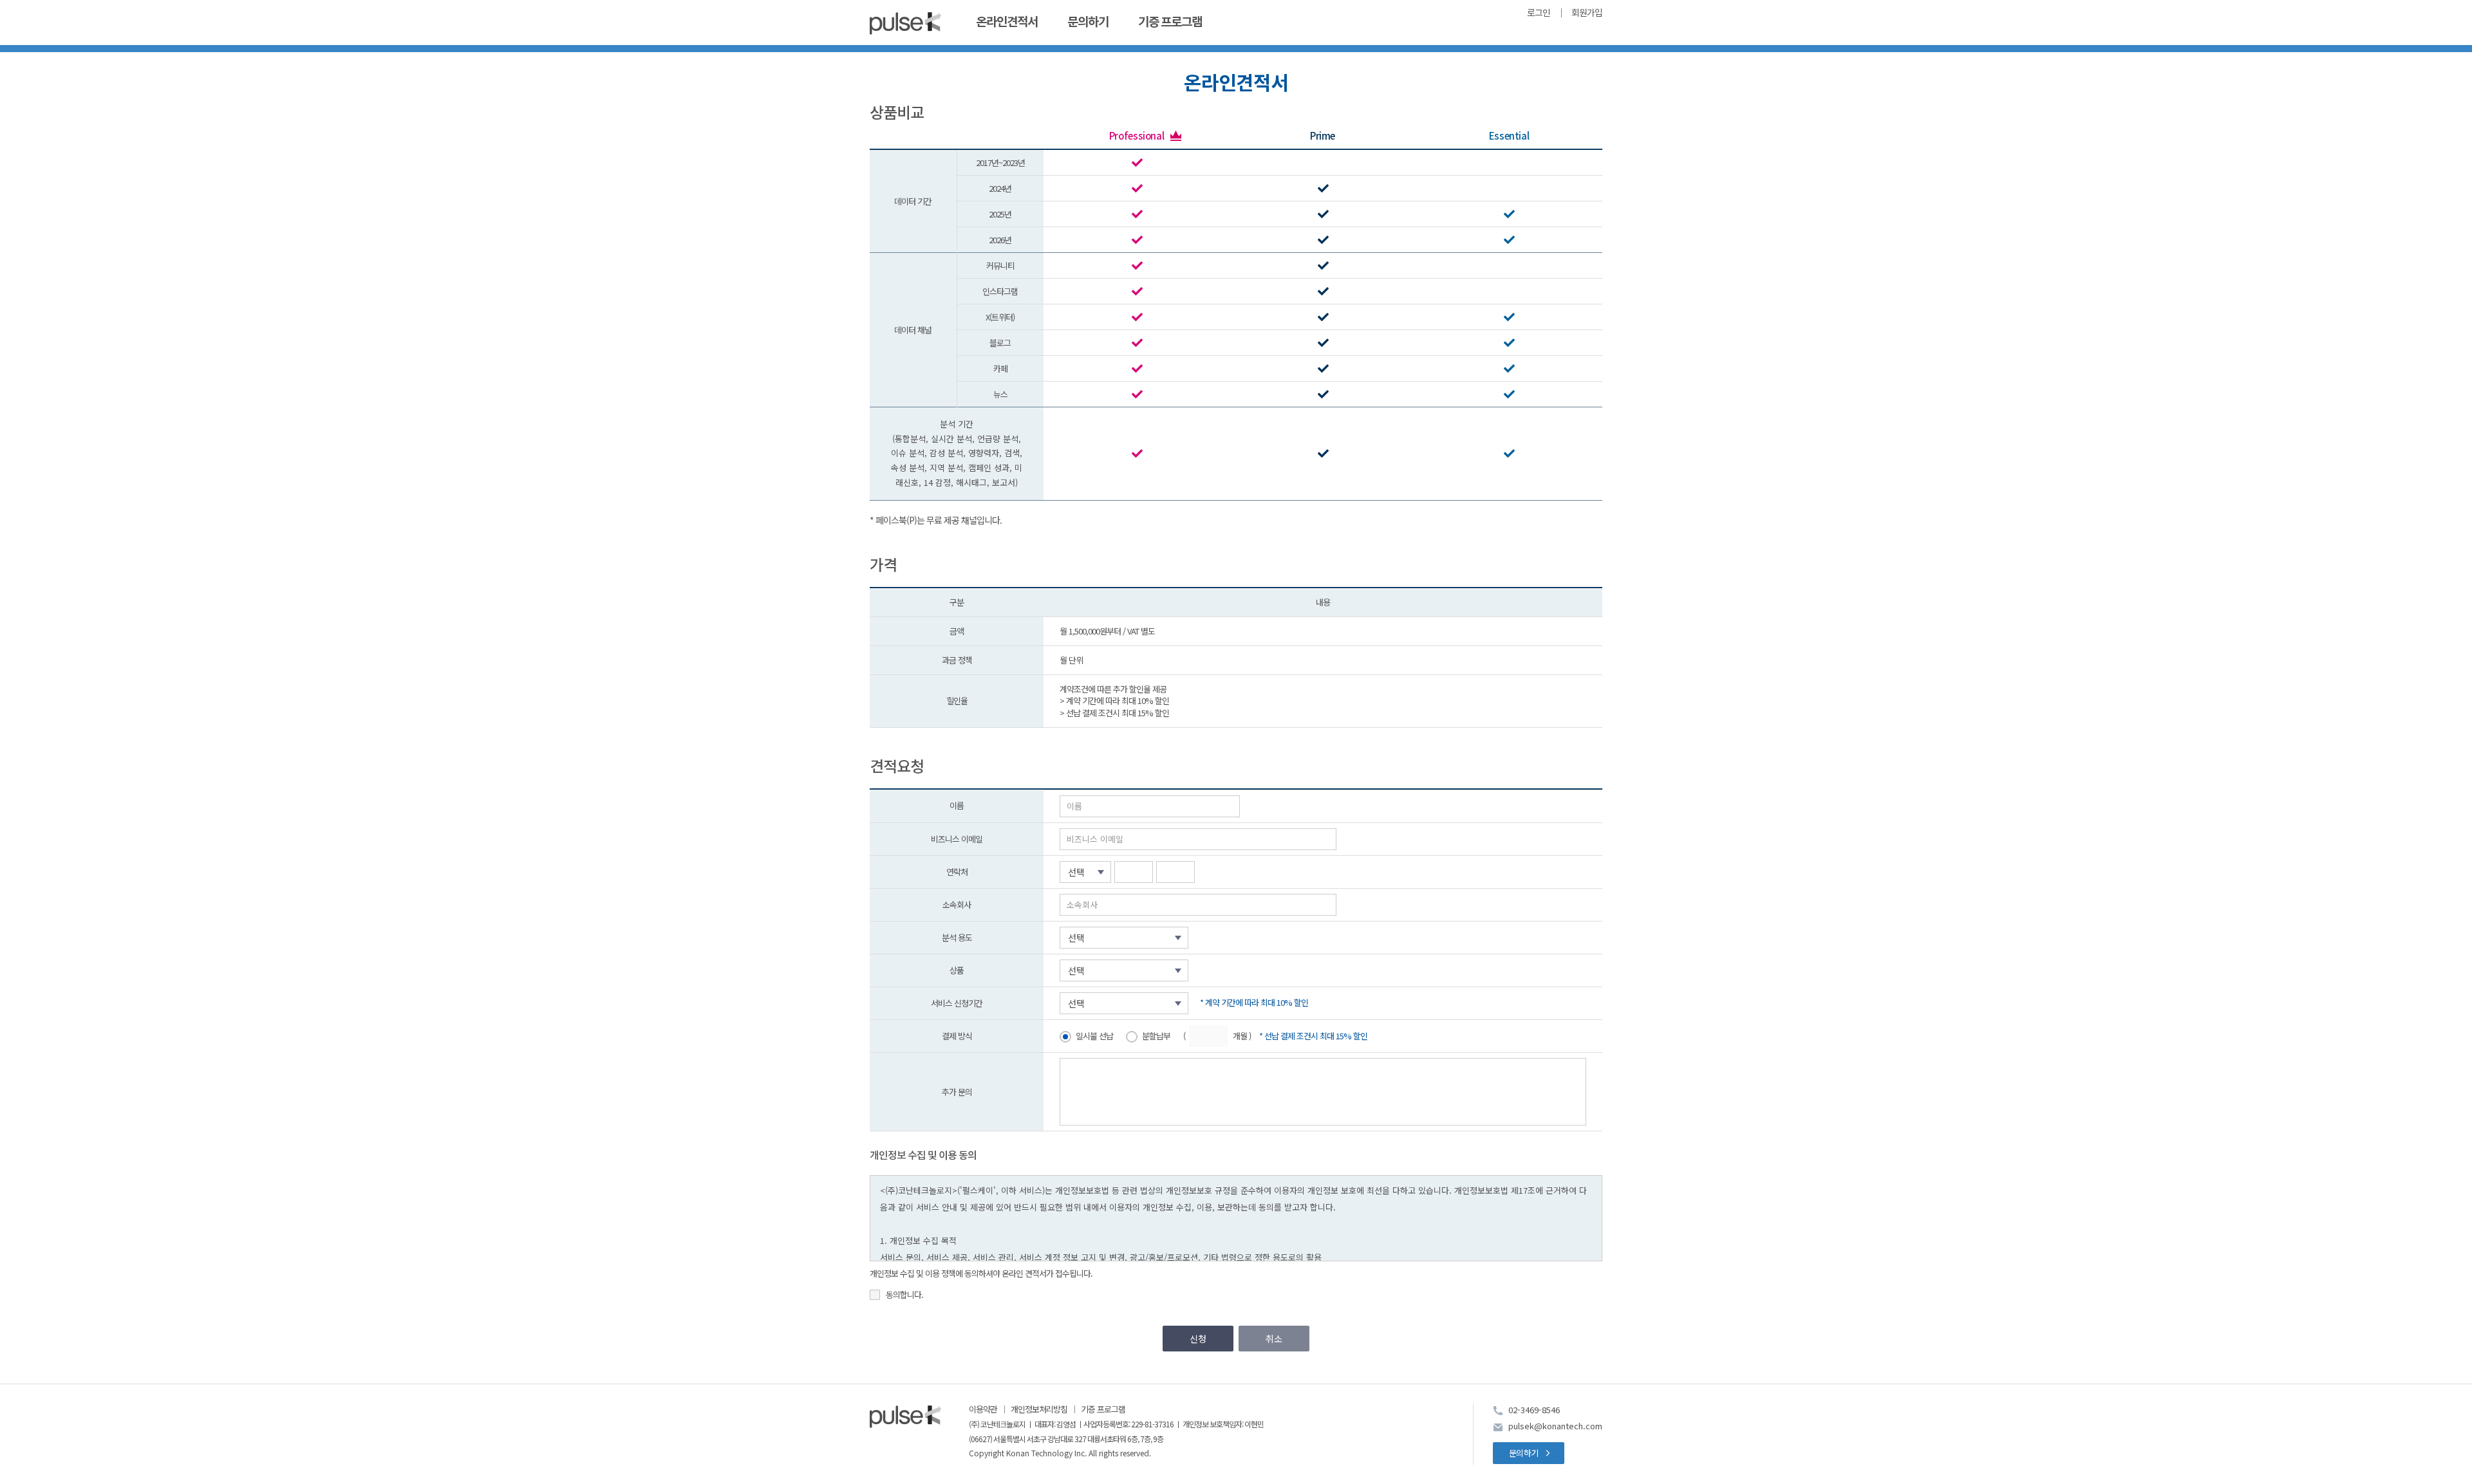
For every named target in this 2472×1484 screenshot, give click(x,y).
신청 (1198, 1339)
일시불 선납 (1094, 1036)
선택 (1076, 872)
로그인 (1539, 14)
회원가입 (1587, 14)
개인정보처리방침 (1039, 1409)
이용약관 (983, 1409)
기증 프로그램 (1170, 22)
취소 (1274, 1339)
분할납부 (1156, 1036)
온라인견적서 (1007, 22)
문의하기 (1088, 22)
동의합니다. (904, 1295)
